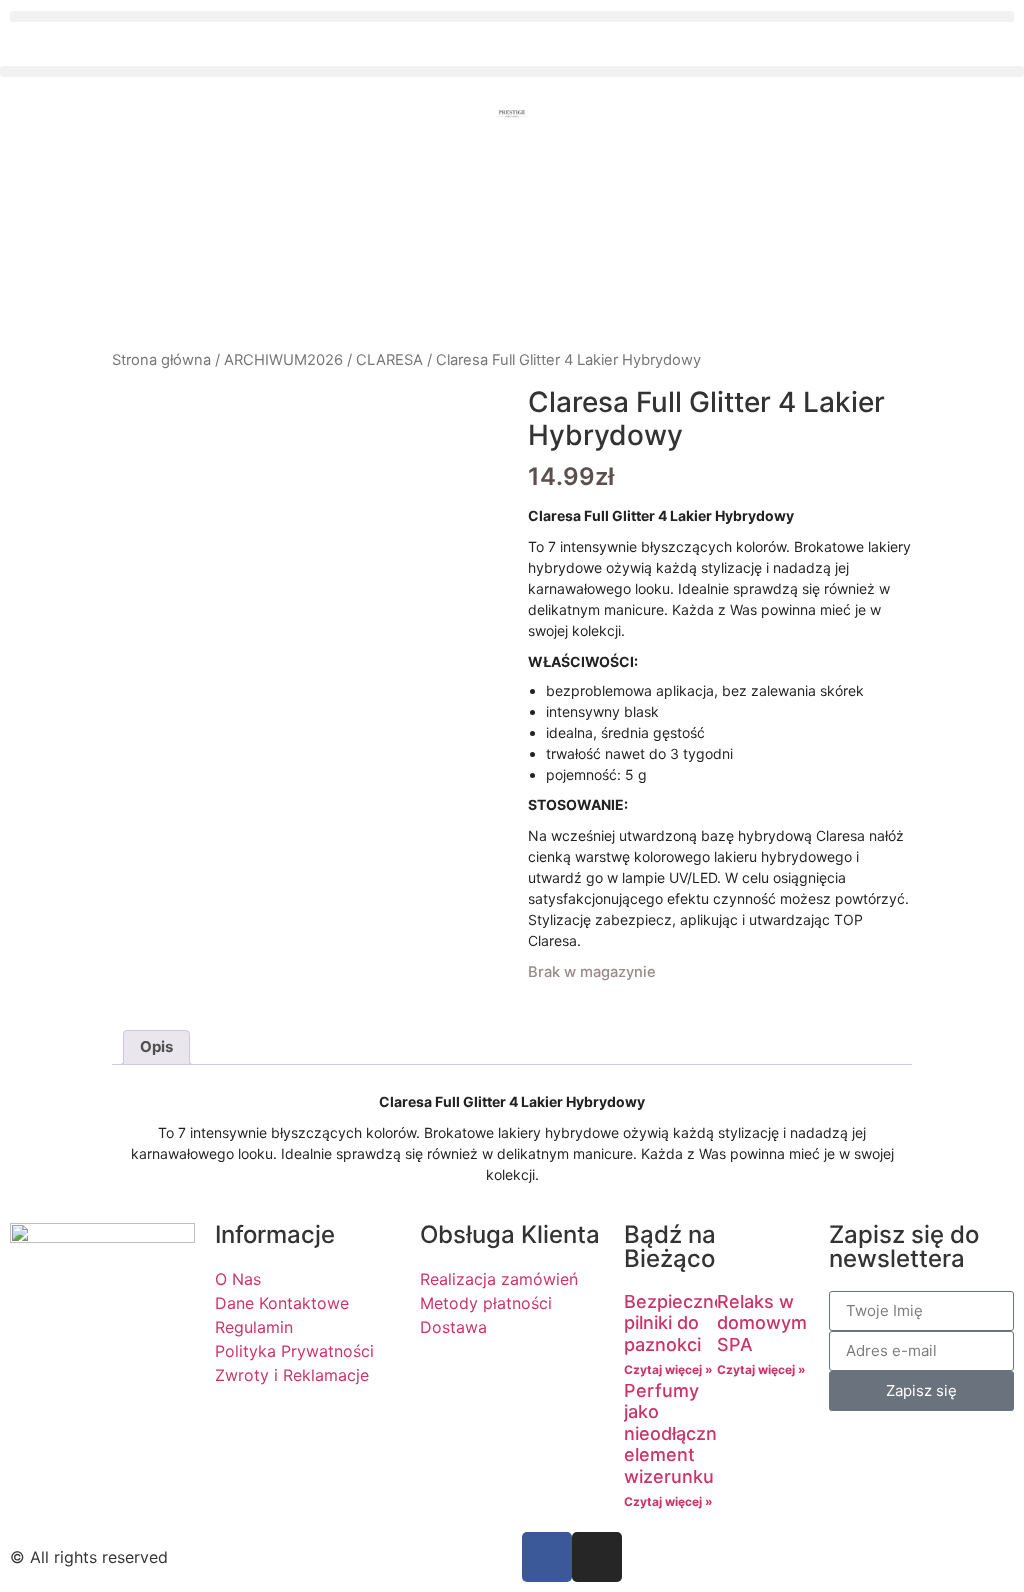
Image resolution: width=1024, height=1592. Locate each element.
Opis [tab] (156, 1046)
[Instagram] (597, 1557)
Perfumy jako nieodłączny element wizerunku (675, 1433)
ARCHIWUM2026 (283, 360)
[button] (512, 16)
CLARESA (389, 360)
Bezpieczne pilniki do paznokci (674, 1323)
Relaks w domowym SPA (762, 1323)
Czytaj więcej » (668, 1369)
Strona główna (161, 360)
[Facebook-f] (547, 1557)
